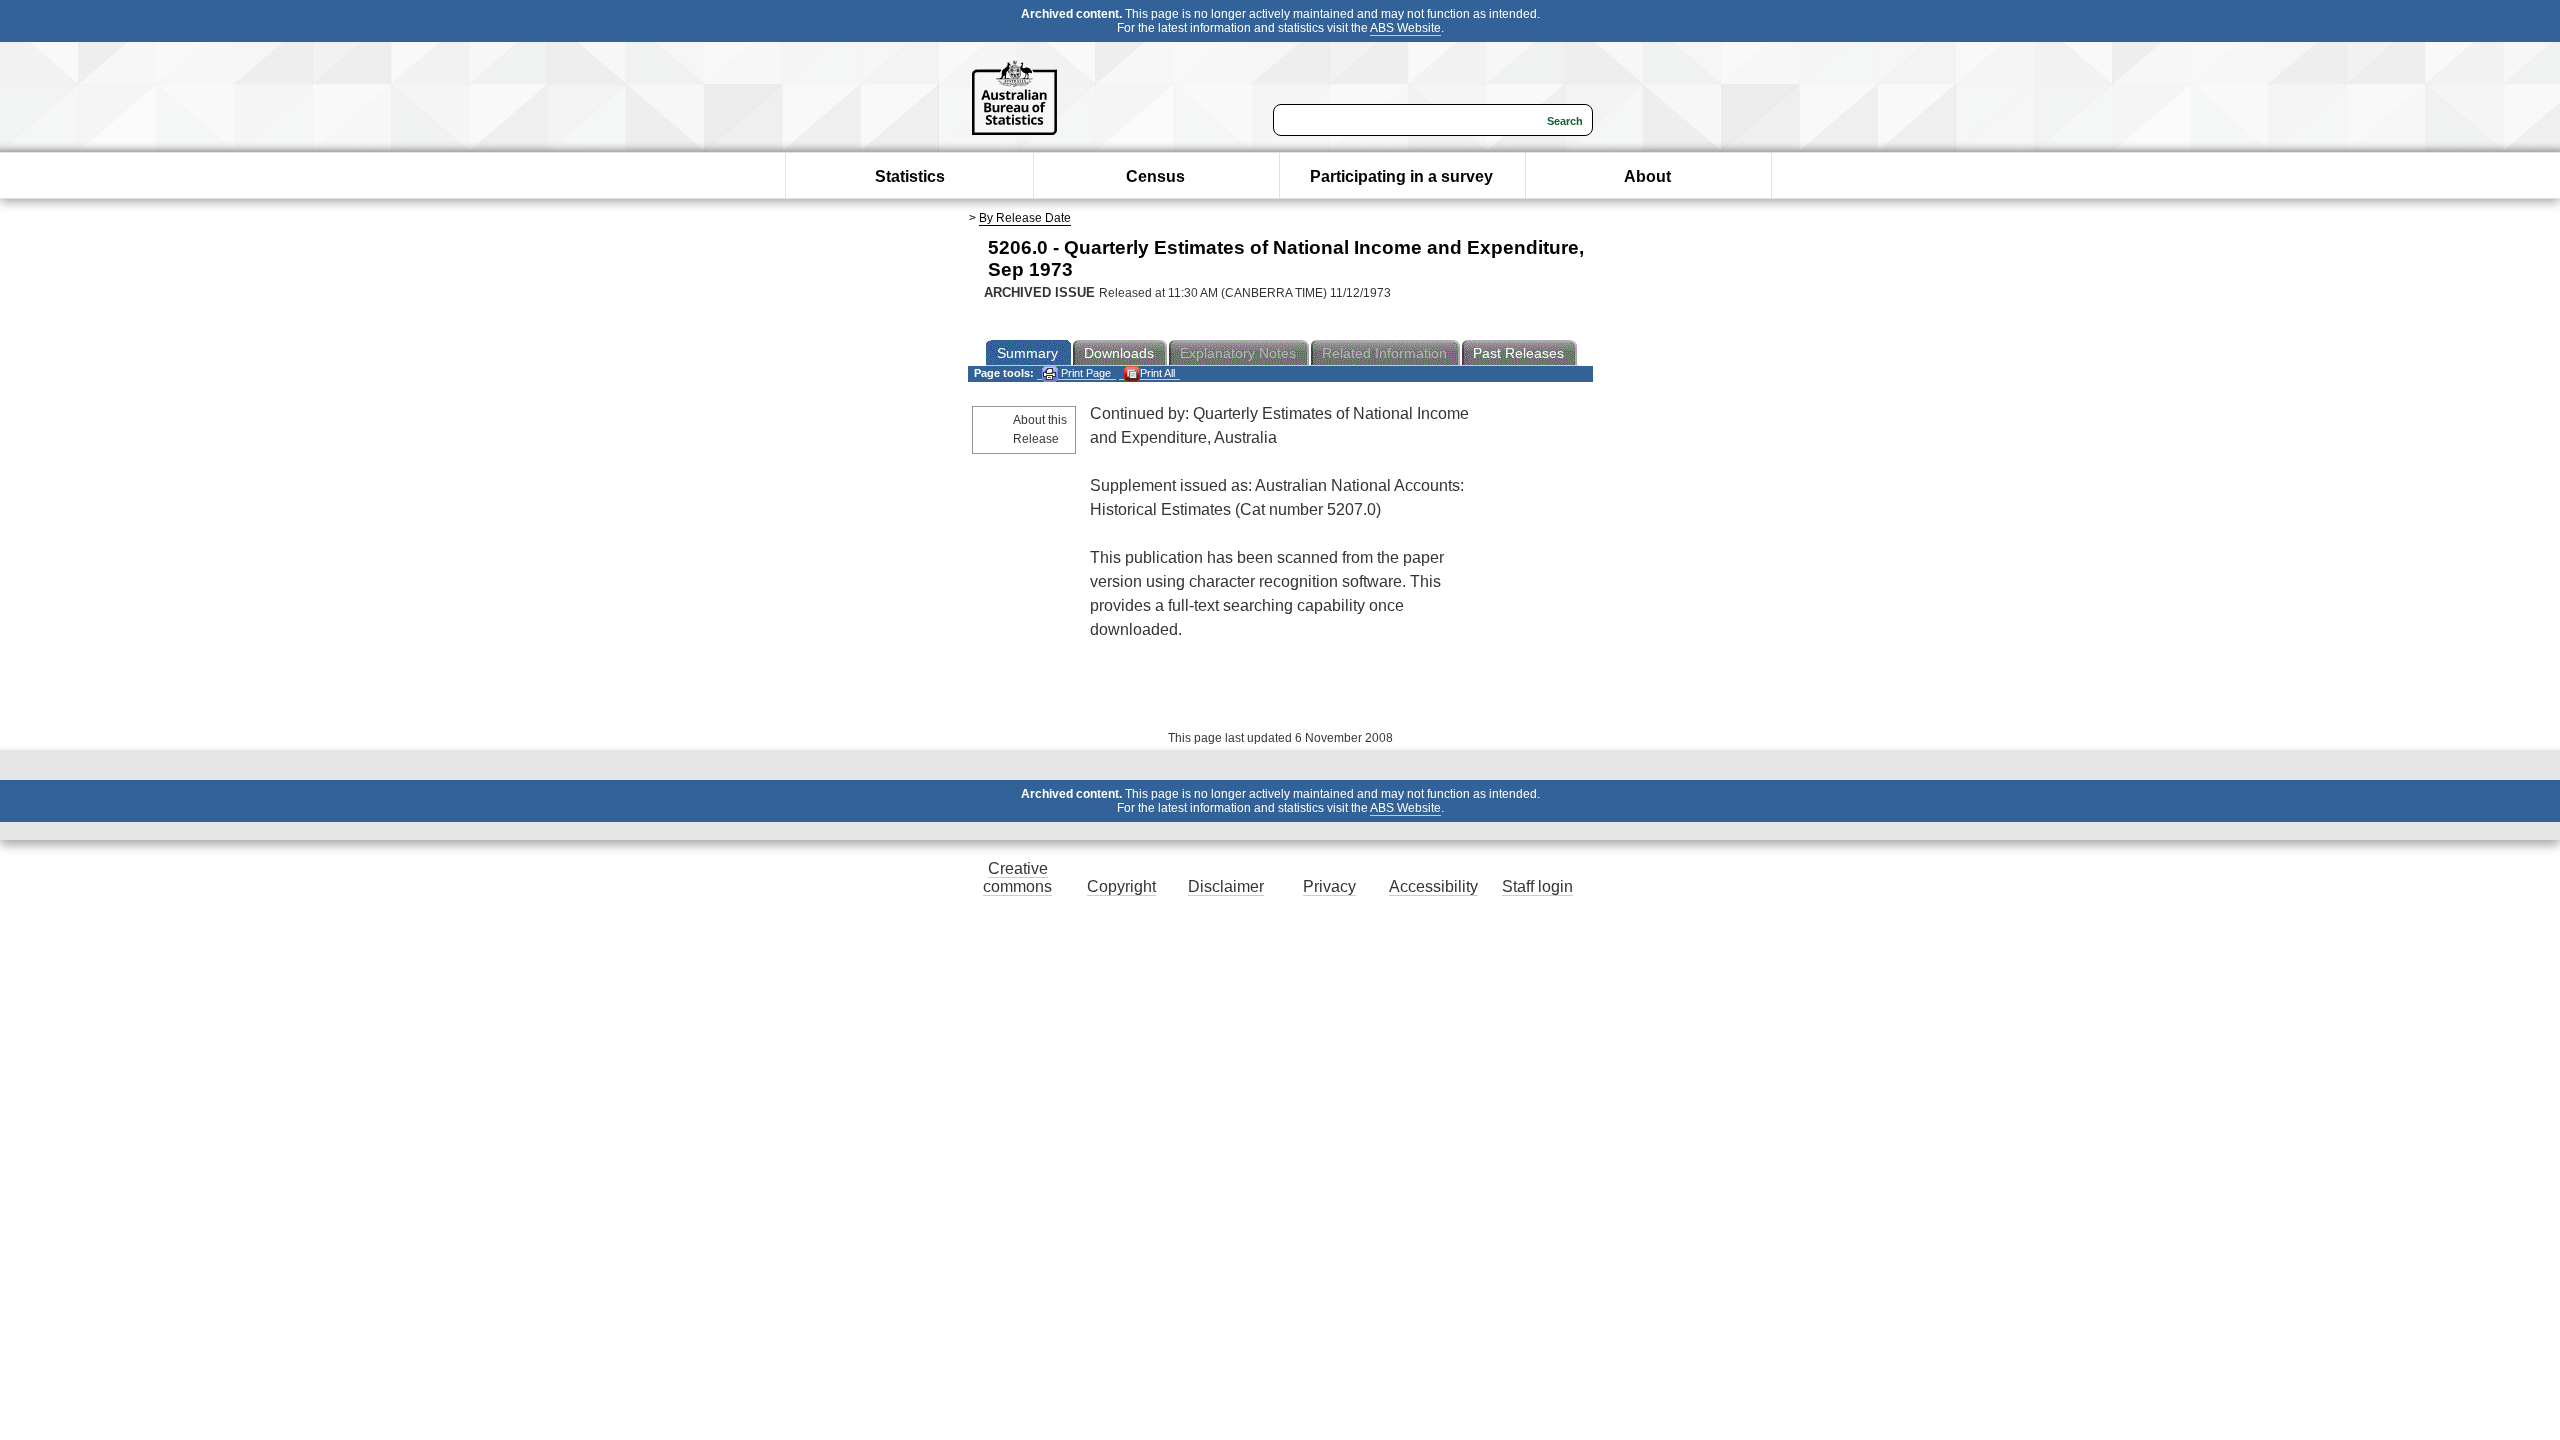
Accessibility (1433, 886)
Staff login (1537, 886)
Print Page (1084, 373)
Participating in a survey (1401, 176)
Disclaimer (1226, 886)
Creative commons (1017, 877)
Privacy (1329, 886)
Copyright (1121, 886)
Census (1155, 176)
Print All (1157, 373)
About (1647, 176)
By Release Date (1025, 218)
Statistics (910, 176)
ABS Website (1405, 28)
